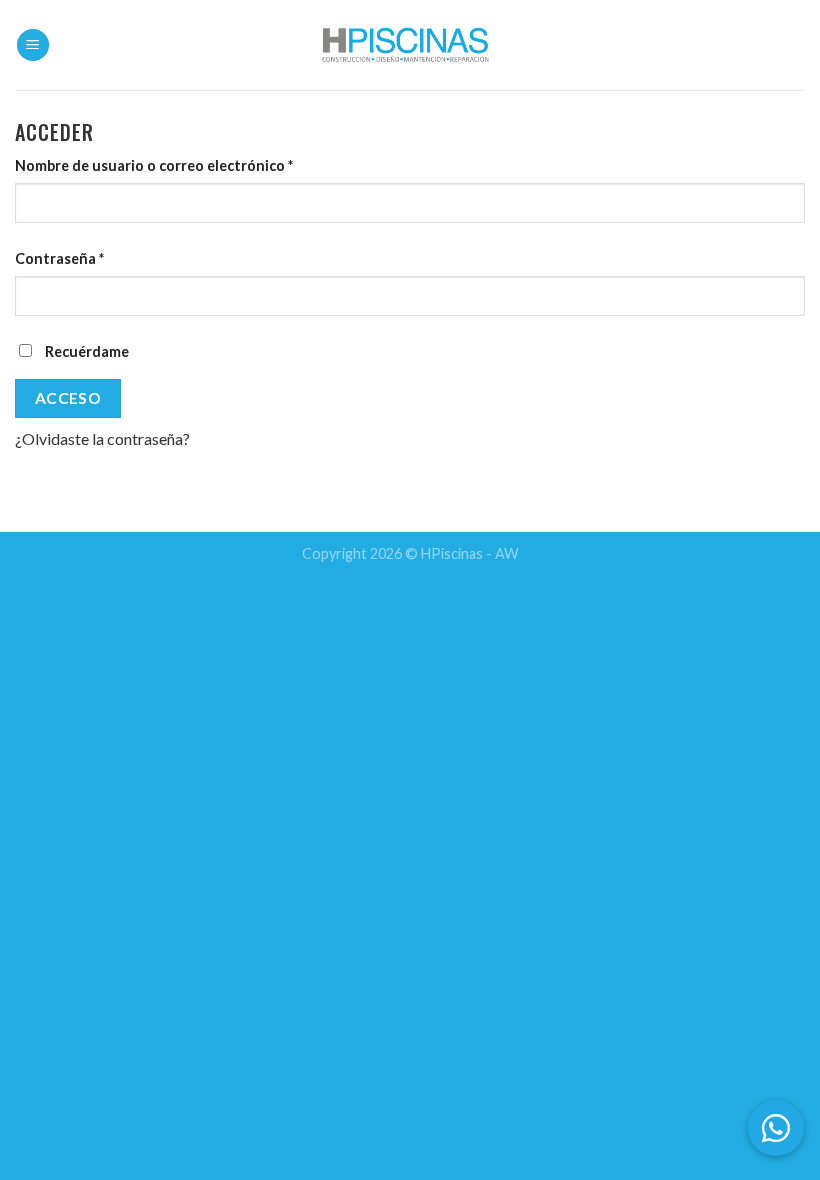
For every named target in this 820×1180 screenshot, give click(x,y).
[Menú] (33, 45)
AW (507, 553)
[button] (776, 1128)
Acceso (68, 398)
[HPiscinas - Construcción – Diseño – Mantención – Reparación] (410, 45)
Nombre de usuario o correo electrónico (154, 165)
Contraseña (59, 258)
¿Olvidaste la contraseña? (102, 438)
